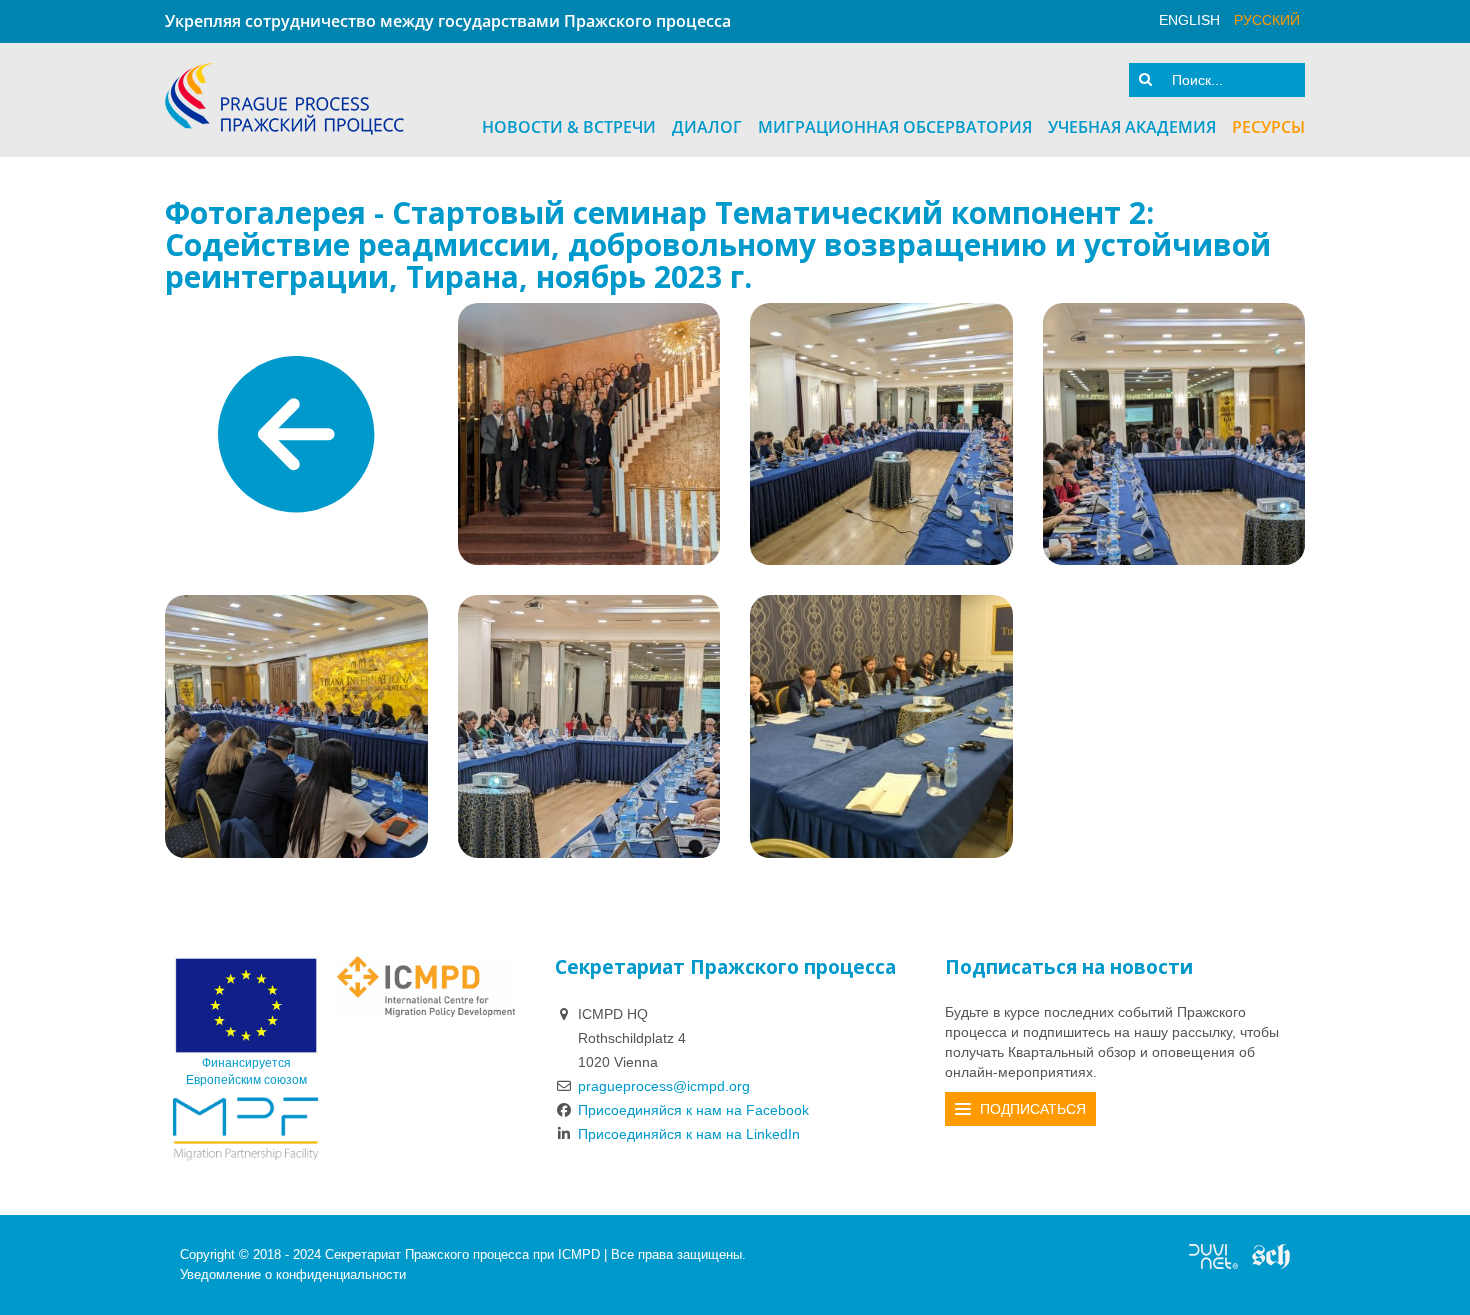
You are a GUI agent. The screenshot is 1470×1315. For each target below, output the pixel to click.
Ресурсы (1268, 127)
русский (1267, 20)
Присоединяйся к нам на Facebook (693, 1110)
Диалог (707, 127)
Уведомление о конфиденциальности (293, 1274)
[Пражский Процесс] (284, 99)
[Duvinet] (1213, 1255)
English (1189, 20)
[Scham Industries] (1271, 1255)
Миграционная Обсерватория (895, 127)
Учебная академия (1132, 127)
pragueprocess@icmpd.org (664, 1086)
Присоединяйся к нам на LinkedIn (689, 1134)
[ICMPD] (426, 986)
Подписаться (1033, 1109)
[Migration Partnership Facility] (246, 1128)
